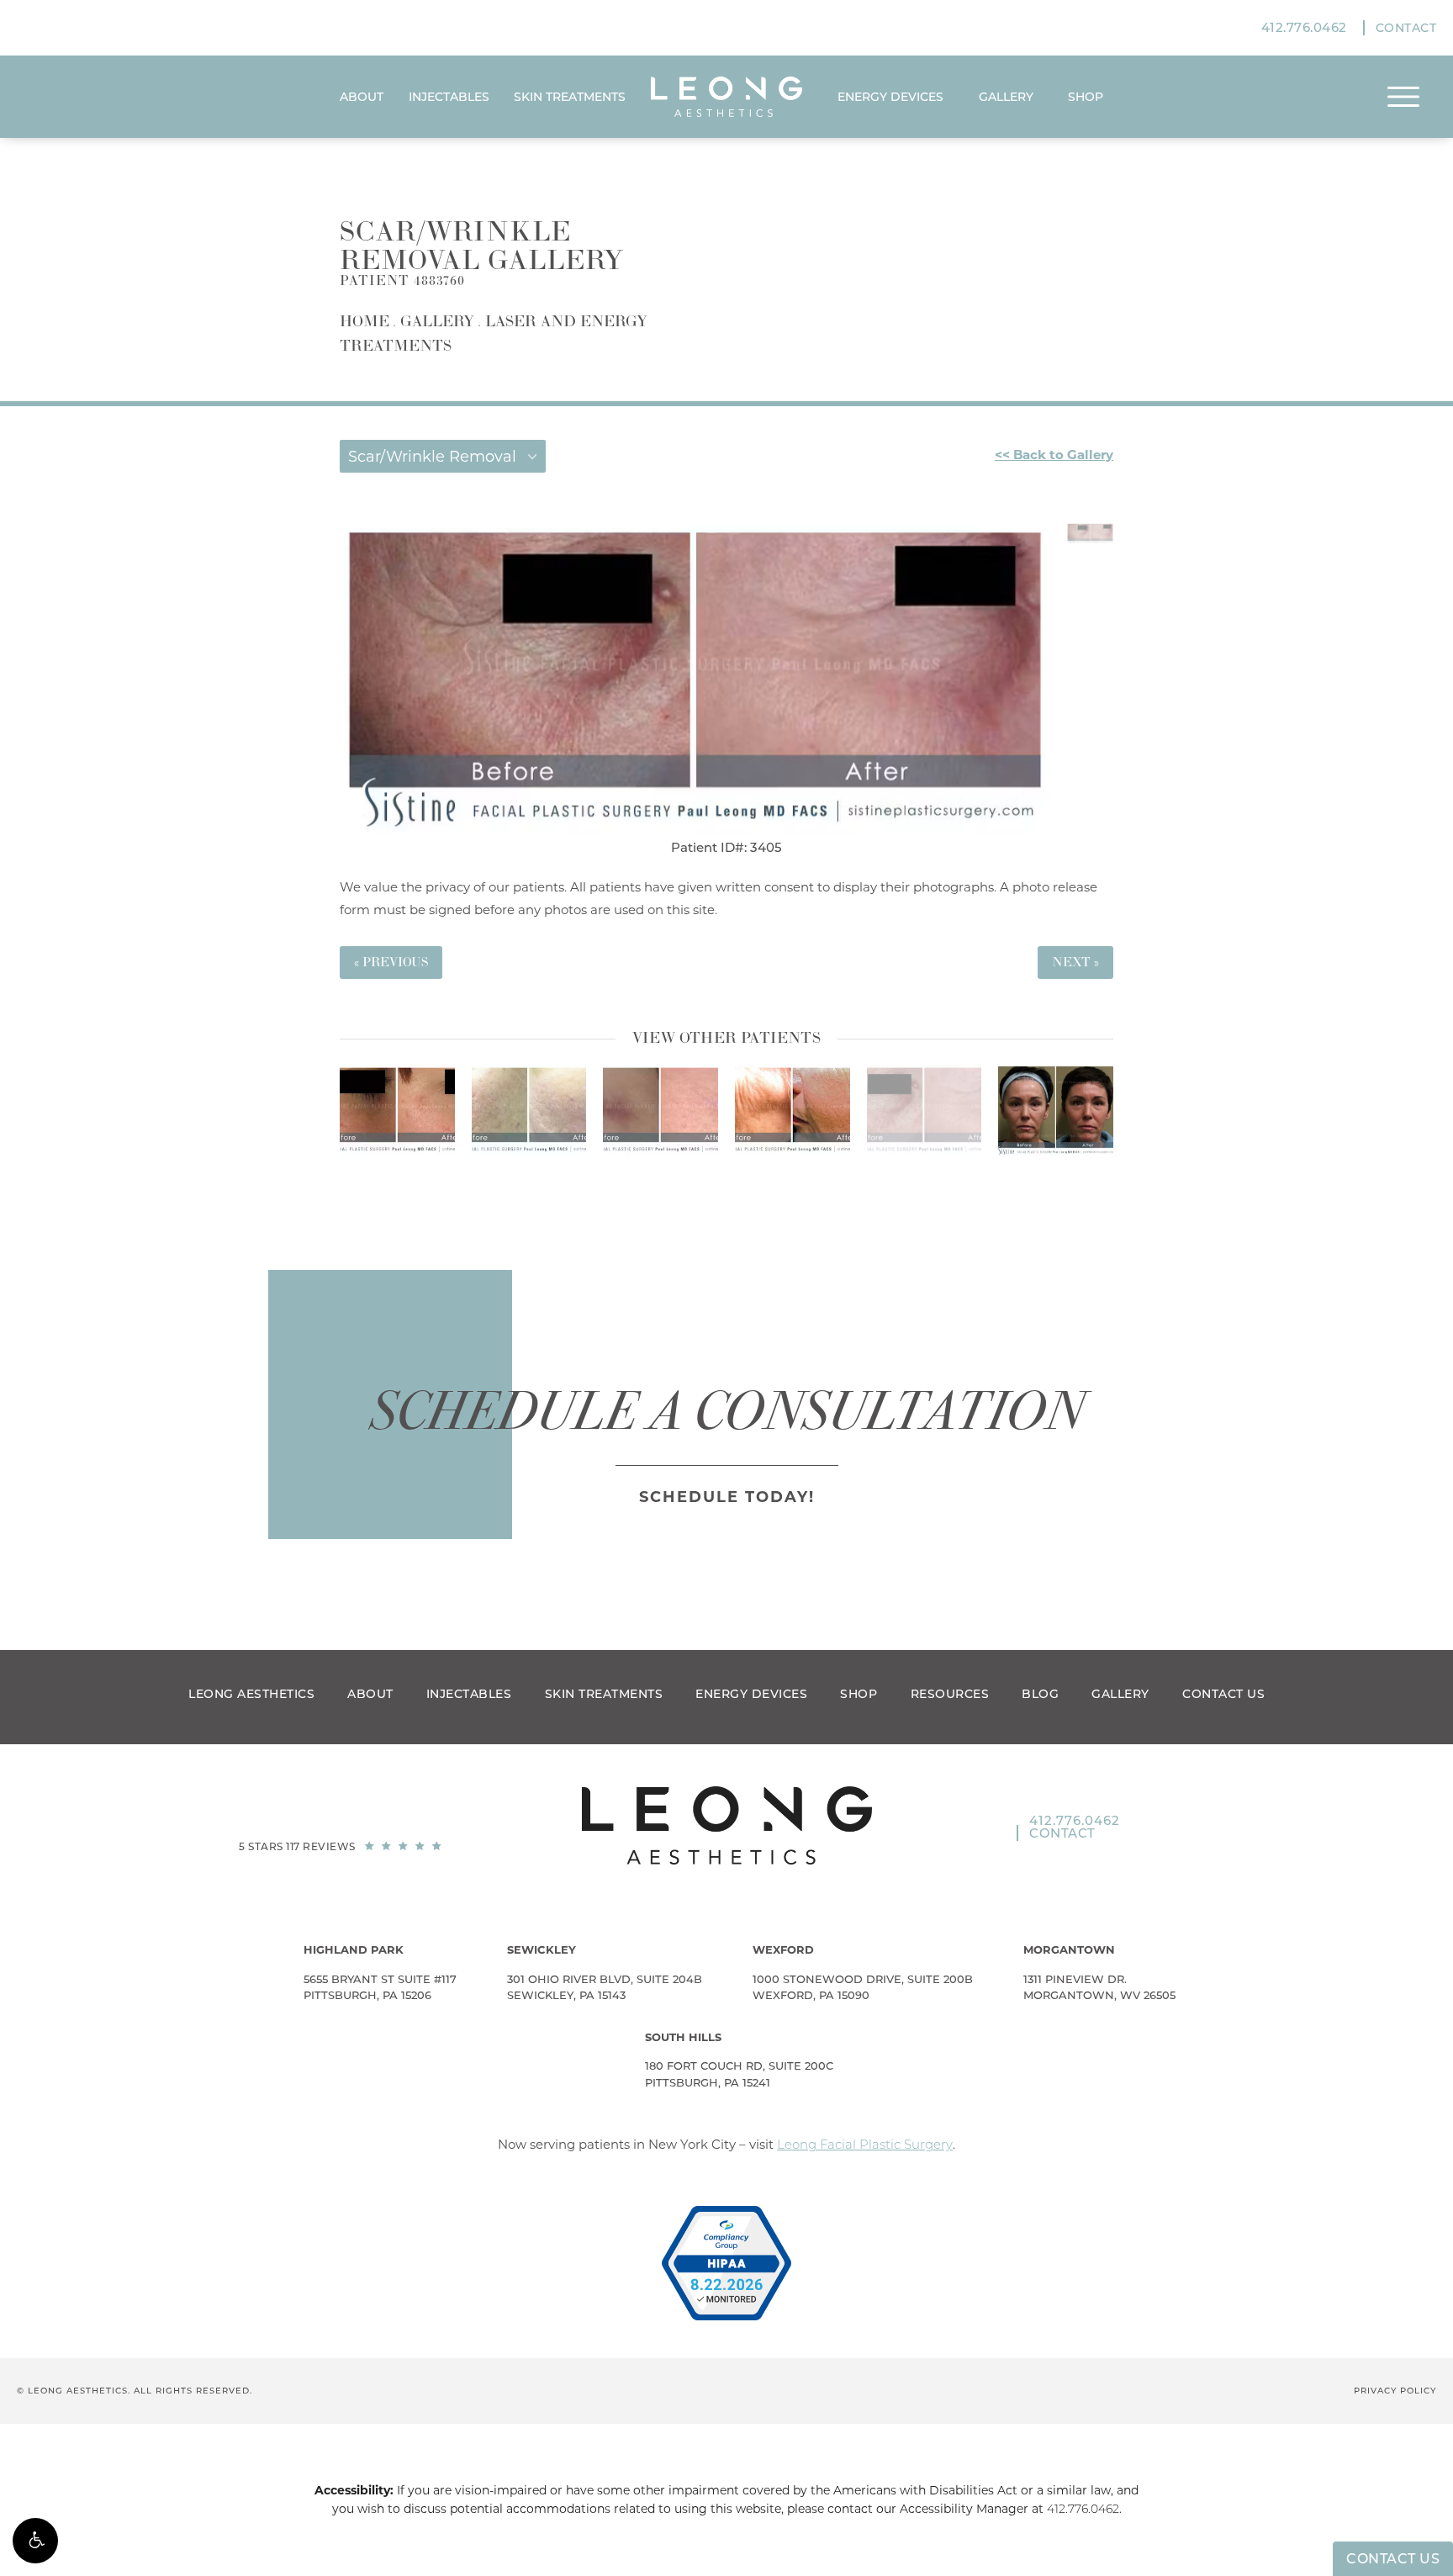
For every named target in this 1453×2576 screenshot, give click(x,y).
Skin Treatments (570, 97)
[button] (35, 2541)
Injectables (449, 97)
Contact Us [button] (1393, 2559)
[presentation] (703, 1179)
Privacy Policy (1395, 2391)
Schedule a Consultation (727, 1411)
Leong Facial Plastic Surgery (865, 2144)
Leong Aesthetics (251, 1694)
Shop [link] (1086, 97)
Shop (859, 1694)
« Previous (391, 963)
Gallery (1006, 97)
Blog (1040, 1694)
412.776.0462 (1083, 2509)
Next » (1075, 963)
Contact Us (1223, 1694)
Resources (950, 1694)
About (362, 97)
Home (365, 322)
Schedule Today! (727, 1497)
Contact (1406, 28)
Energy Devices (890, 97)
